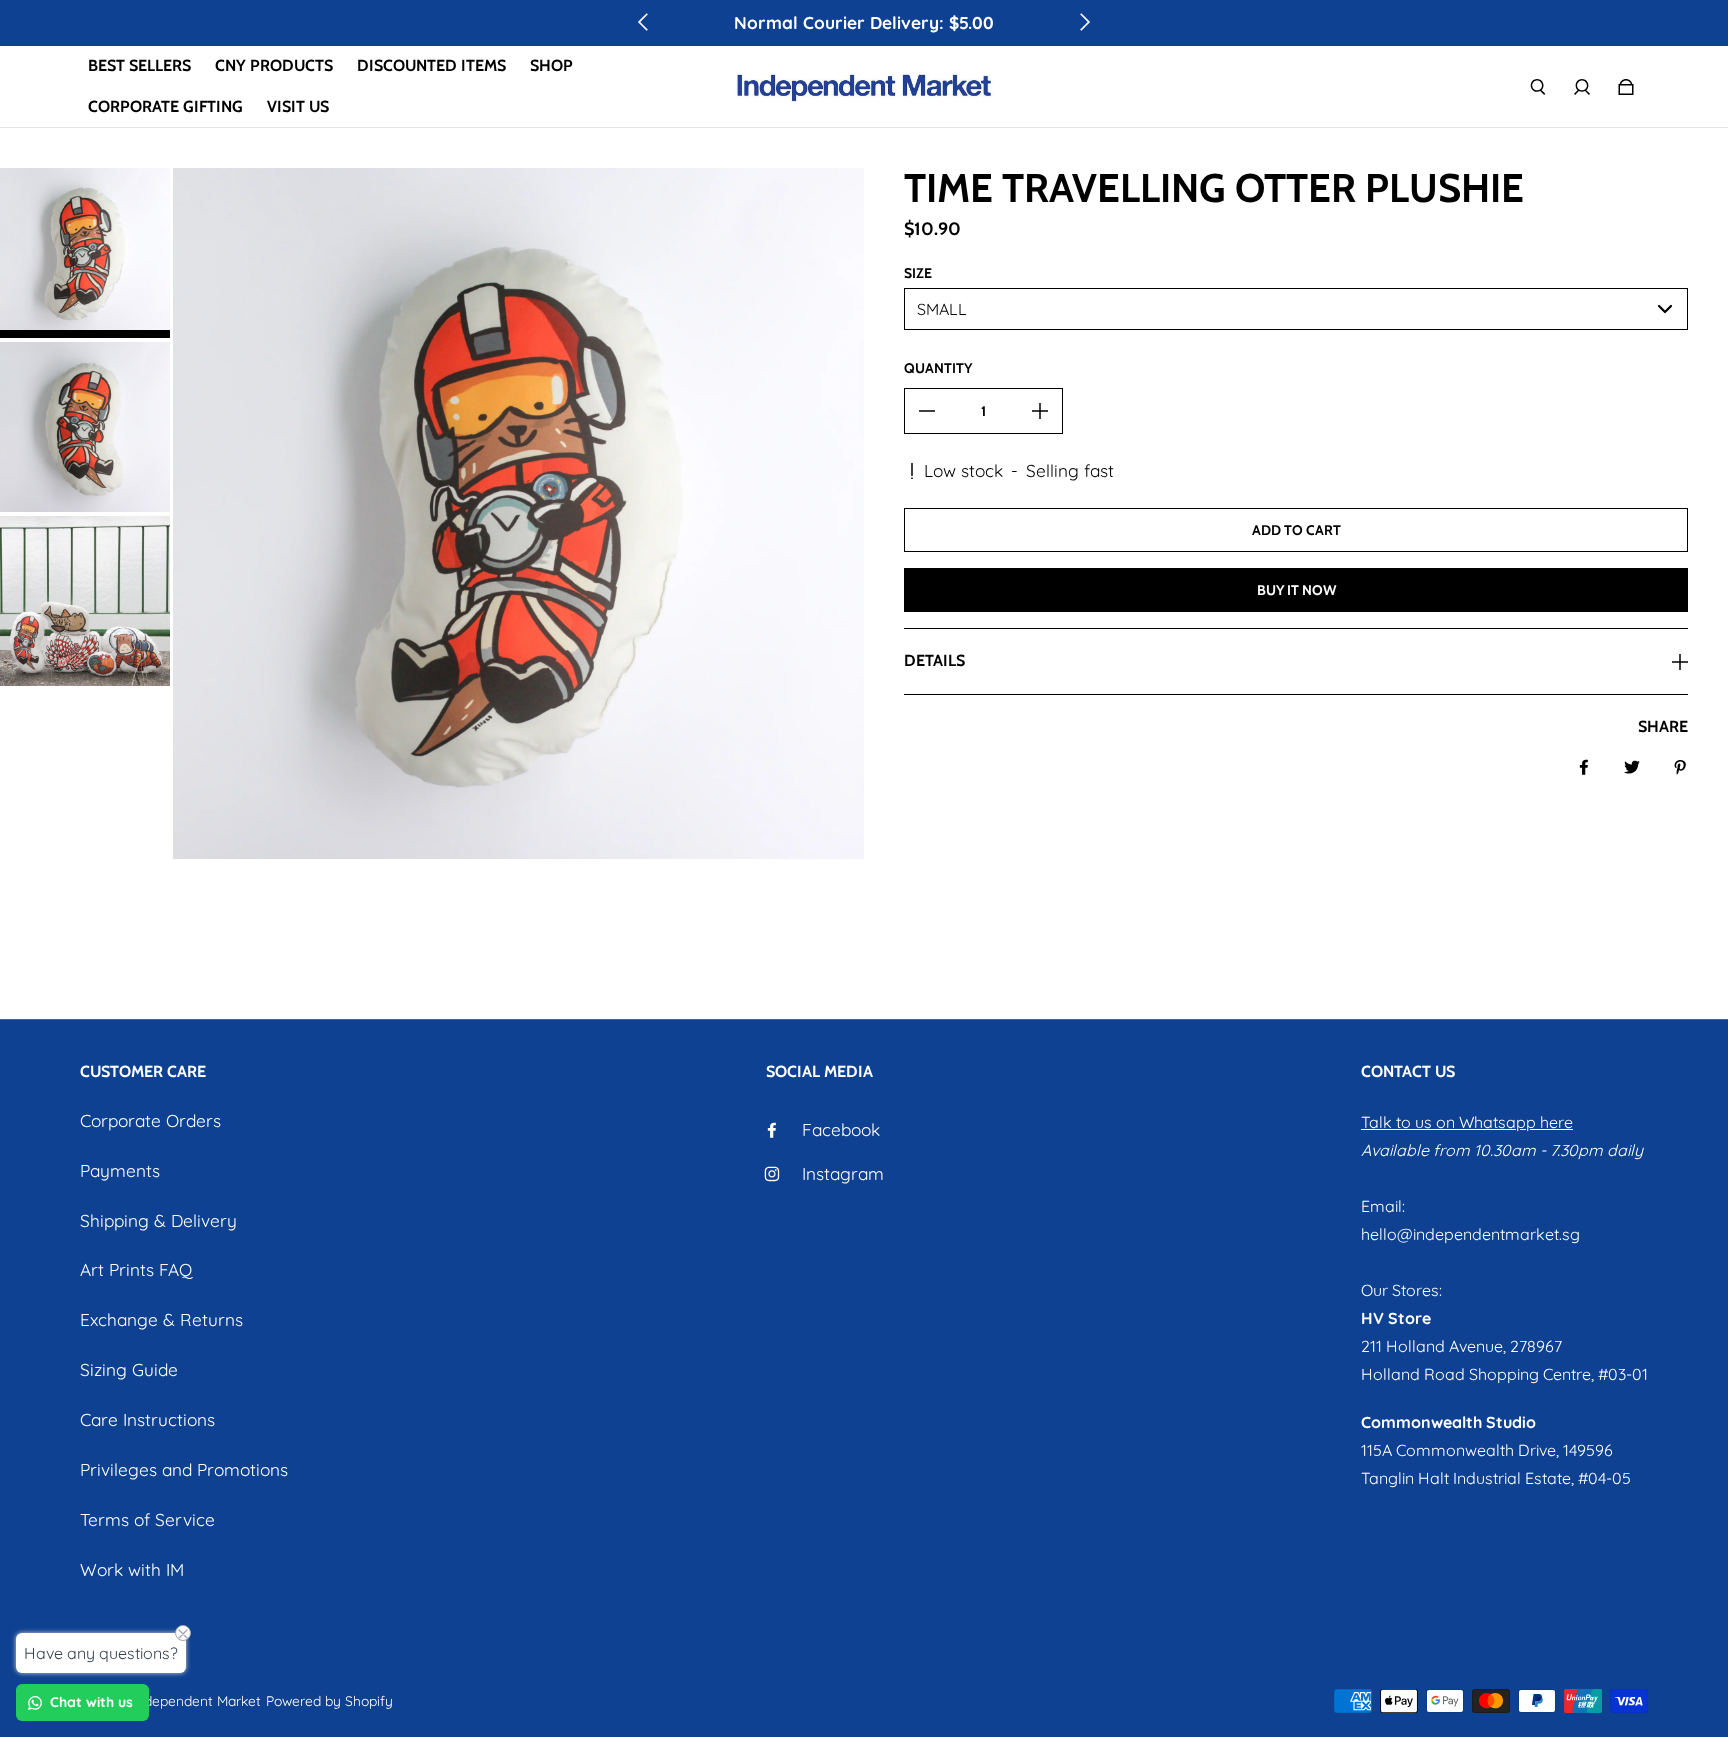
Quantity (938, 368)
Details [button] (934, 660)
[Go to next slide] (1084, 22)
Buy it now (1296, 590)
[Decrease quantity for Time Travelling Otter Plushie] (927, 411)
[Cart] (1626, 87)
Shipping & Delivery (158, 1220)
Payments (120, 1170)
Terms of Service (147, 1519)
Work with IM (132, 1569)
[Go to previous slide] (644, 22)
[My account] (1582, 87)
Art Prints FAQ (136, 1269)
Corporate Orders (150, 1120)
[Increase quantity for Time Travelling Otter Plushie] (1040, 411)
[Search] (1538, 87)
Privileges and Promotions (184, 1469)
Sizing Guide (129, 1369)
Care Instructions (147, 1419)
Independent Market (197, 1700)
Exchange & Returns (161, 1319)
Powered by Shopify (329, 1700)
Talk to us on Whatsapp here (1467, 1122)
